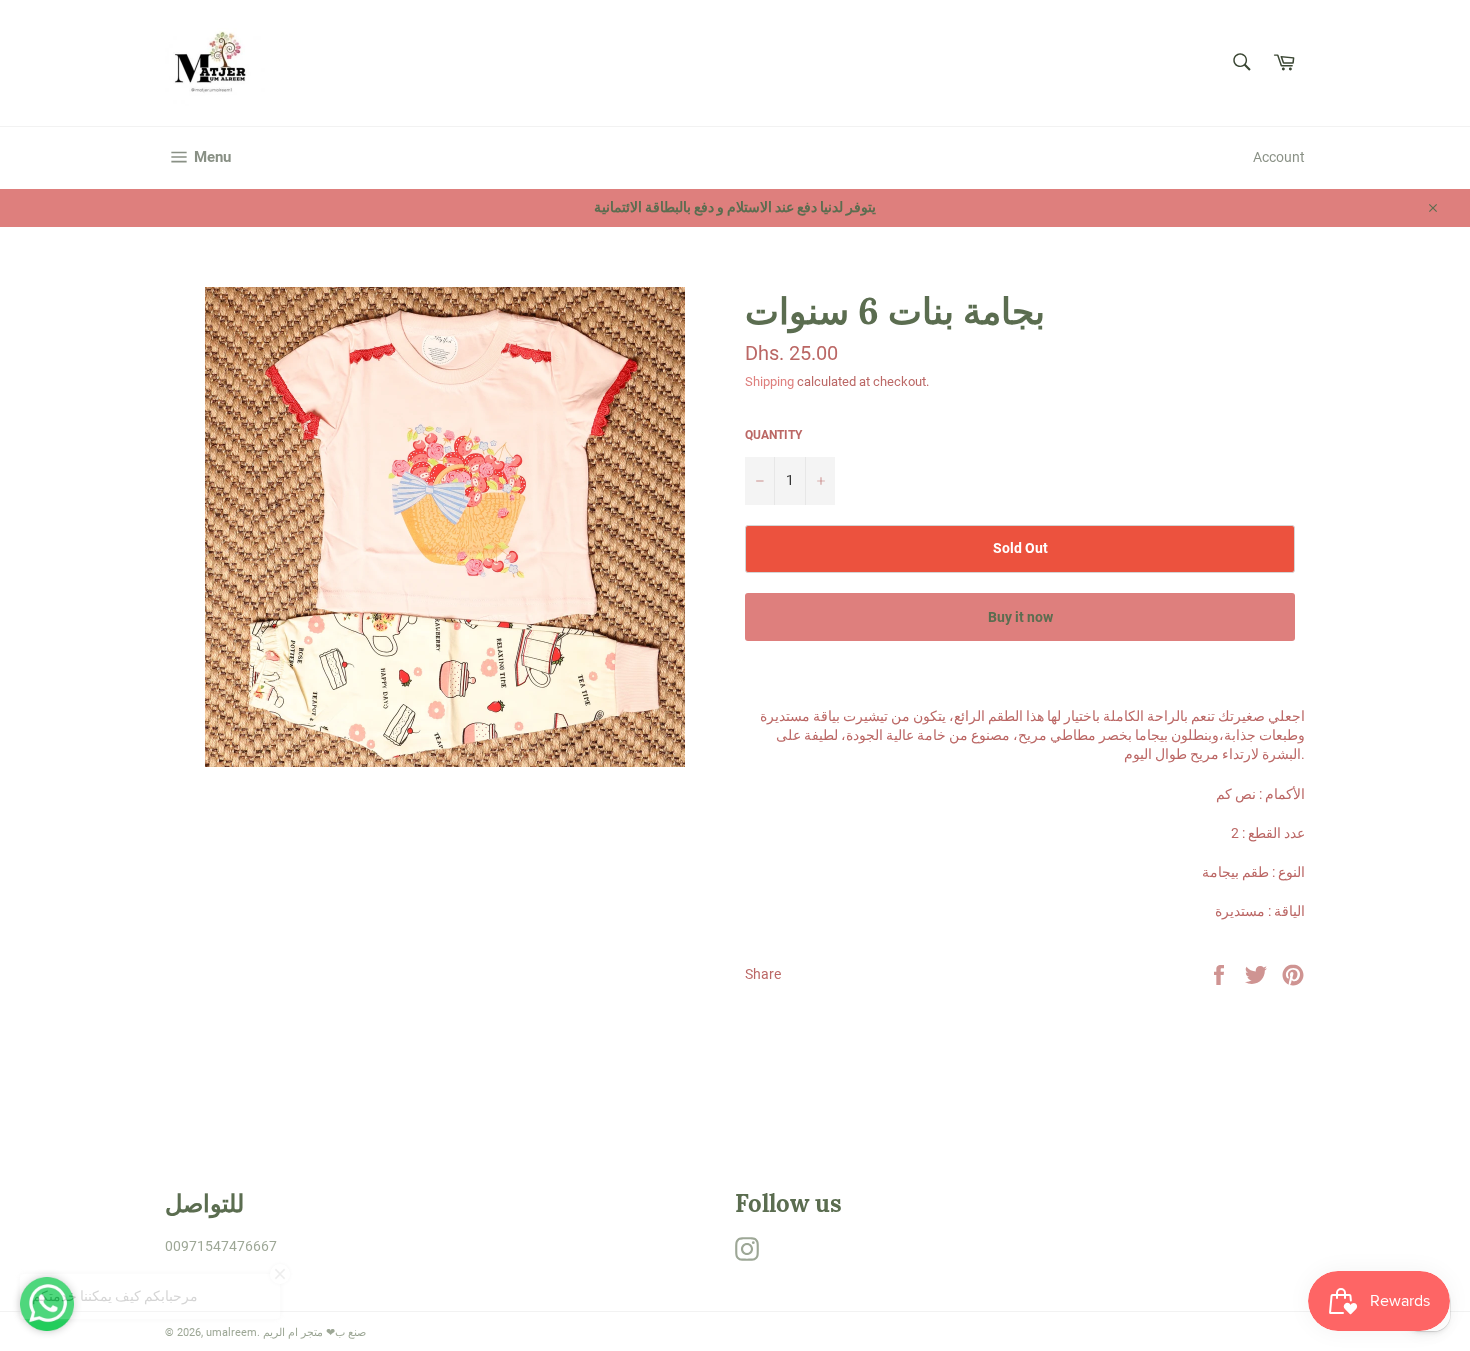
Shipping (769, 381)
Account (1279, 157)
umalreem (231, 1332)
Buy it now (1020, 617)
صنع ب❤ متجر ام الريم (314, 1332)
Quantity (773, 435)
